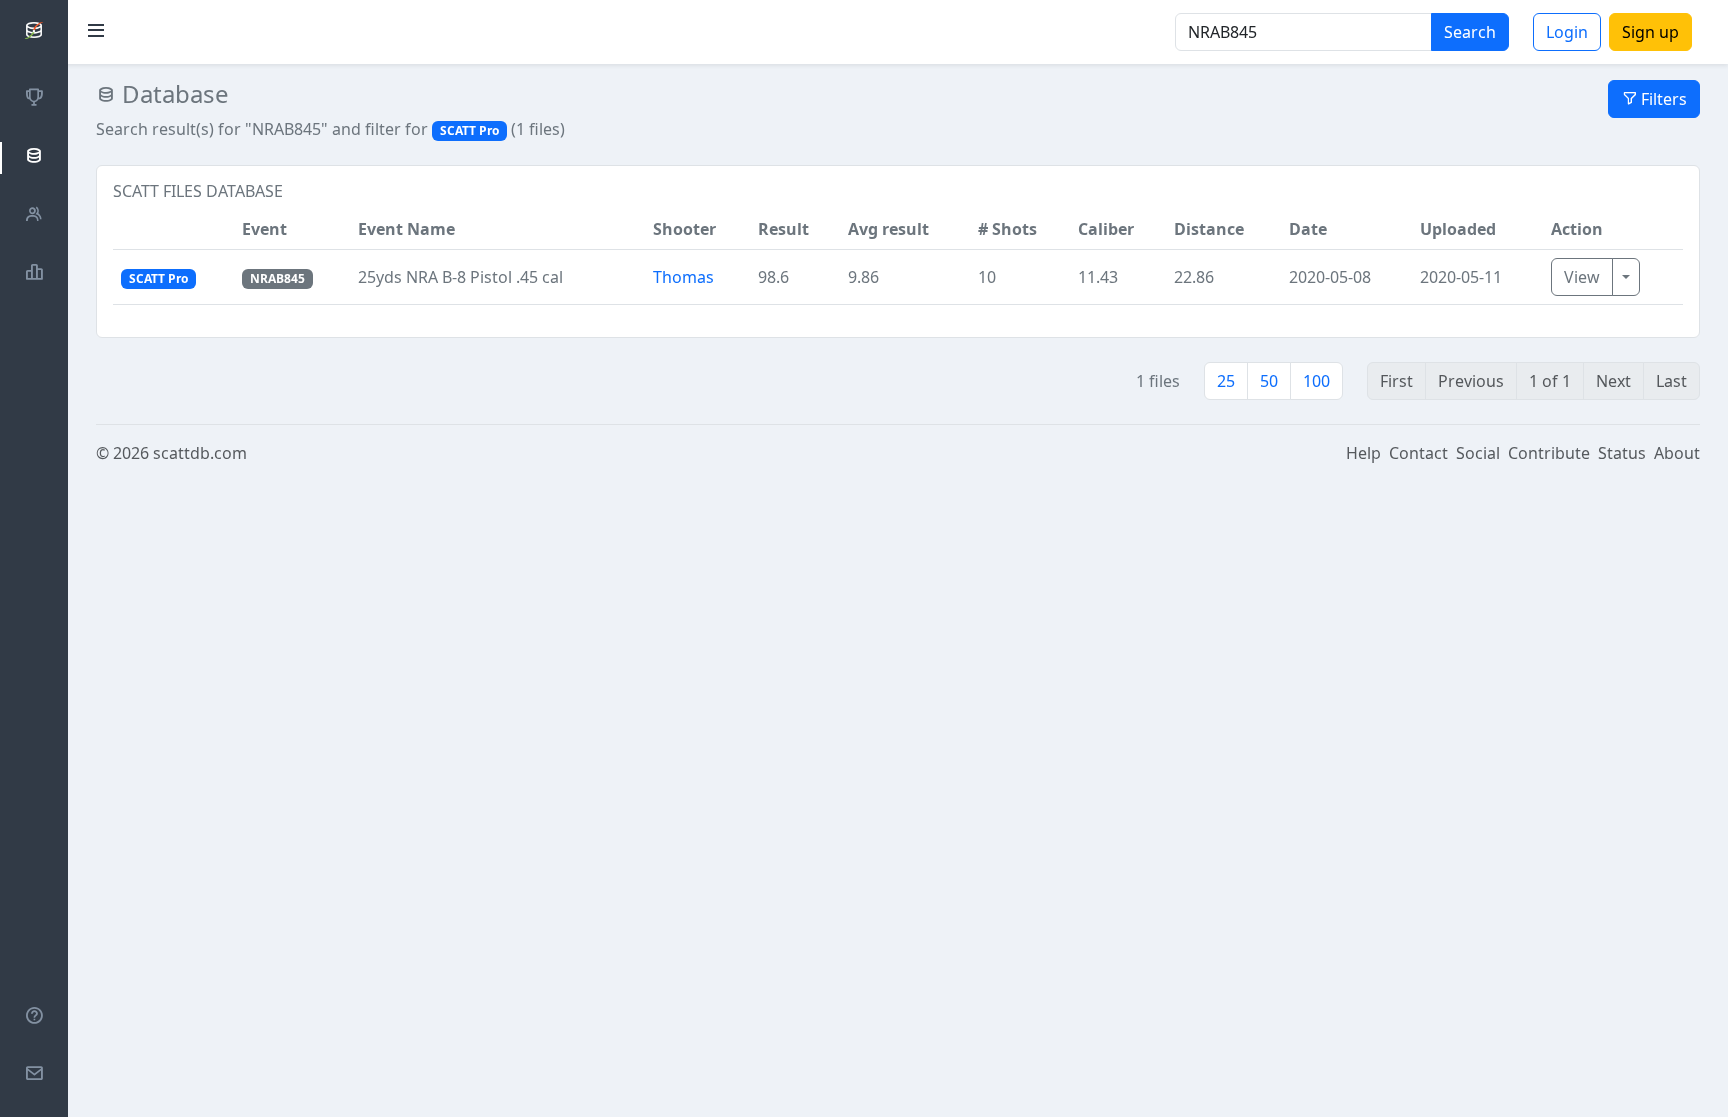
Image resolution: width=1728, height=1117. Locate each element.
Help (1363, 453)
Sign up (1650, 32)
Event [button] (264, 229)
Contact (1418, 453)
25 (1226, 381)
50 (1269, 381)
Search (1470, 32)
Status (1622, 453)
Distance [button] (1209, 229)
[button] (173, 229)
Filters (1662, 99)
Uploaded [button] (1458, 229)
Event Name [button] (406, 229)
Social (1478, 453)
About (1677, 453)
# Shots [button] (1007, 229)
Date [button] (1308, 229)
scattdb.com (200, 453)
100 (1316, 381)
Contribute (1549, 453)
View (1582, 277)
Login (1567, 32)
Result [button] (783, 229)
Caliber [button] (1106, 229)
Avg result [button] (888, 229)
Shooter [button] (684, 229)
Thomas (683, 277)
